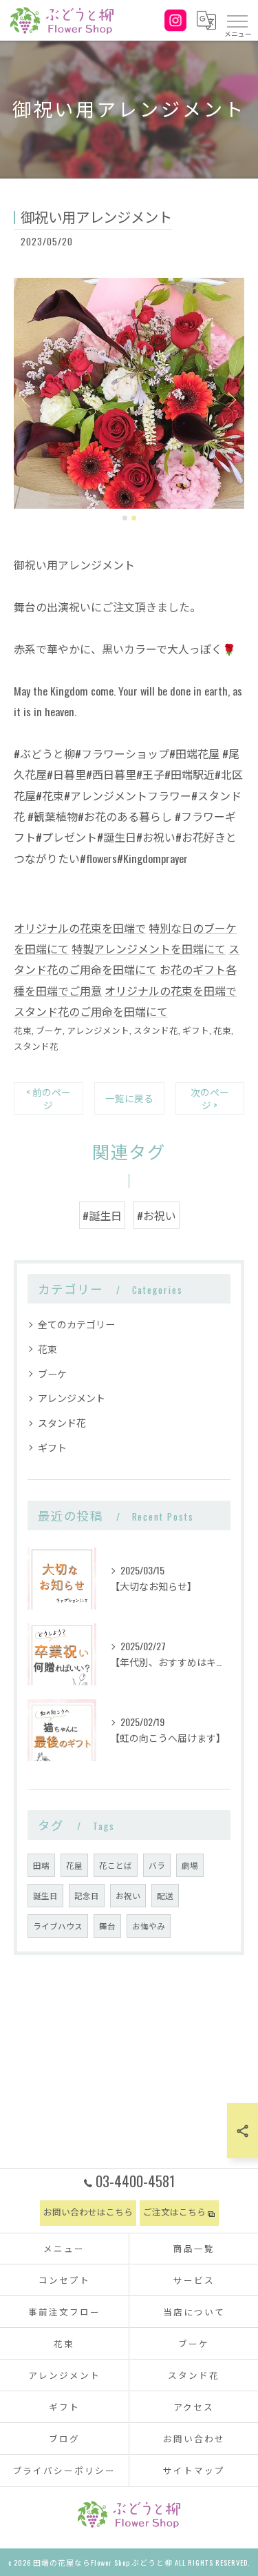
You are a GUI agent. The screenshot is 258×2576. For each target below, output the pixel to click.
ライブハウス (58, 1926)
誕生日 (45, 1895)
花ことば (116, 1865)
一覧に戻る (129, 1098)
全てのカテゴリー (76, 1324)
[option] (129, 393)
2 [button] (134, 518)
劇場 (190, 1865)
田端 (41, 1865)
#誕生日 (102, 1215)
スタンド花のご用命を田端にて (91, 1011)
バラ (157, 1865)
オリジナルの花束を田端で (80, 928)
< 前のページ (49, 1098)
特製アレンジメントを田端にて (149, 949)
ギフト (196, 1030)
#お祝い (157, 1215)
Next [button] (230, 399)
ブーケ (49, 1030)
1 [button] (125, 518)
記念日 (87, 1895)
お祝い (128, 1895)
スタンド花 (156, 1030)
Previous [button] (28, 399)
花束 (23, 1030)
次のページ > (210, 1098)
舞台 (107, 1926)
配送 (165, 1895)
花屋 (74, 1865)
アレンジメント (98, 1030)
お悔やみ (149, 1926)
